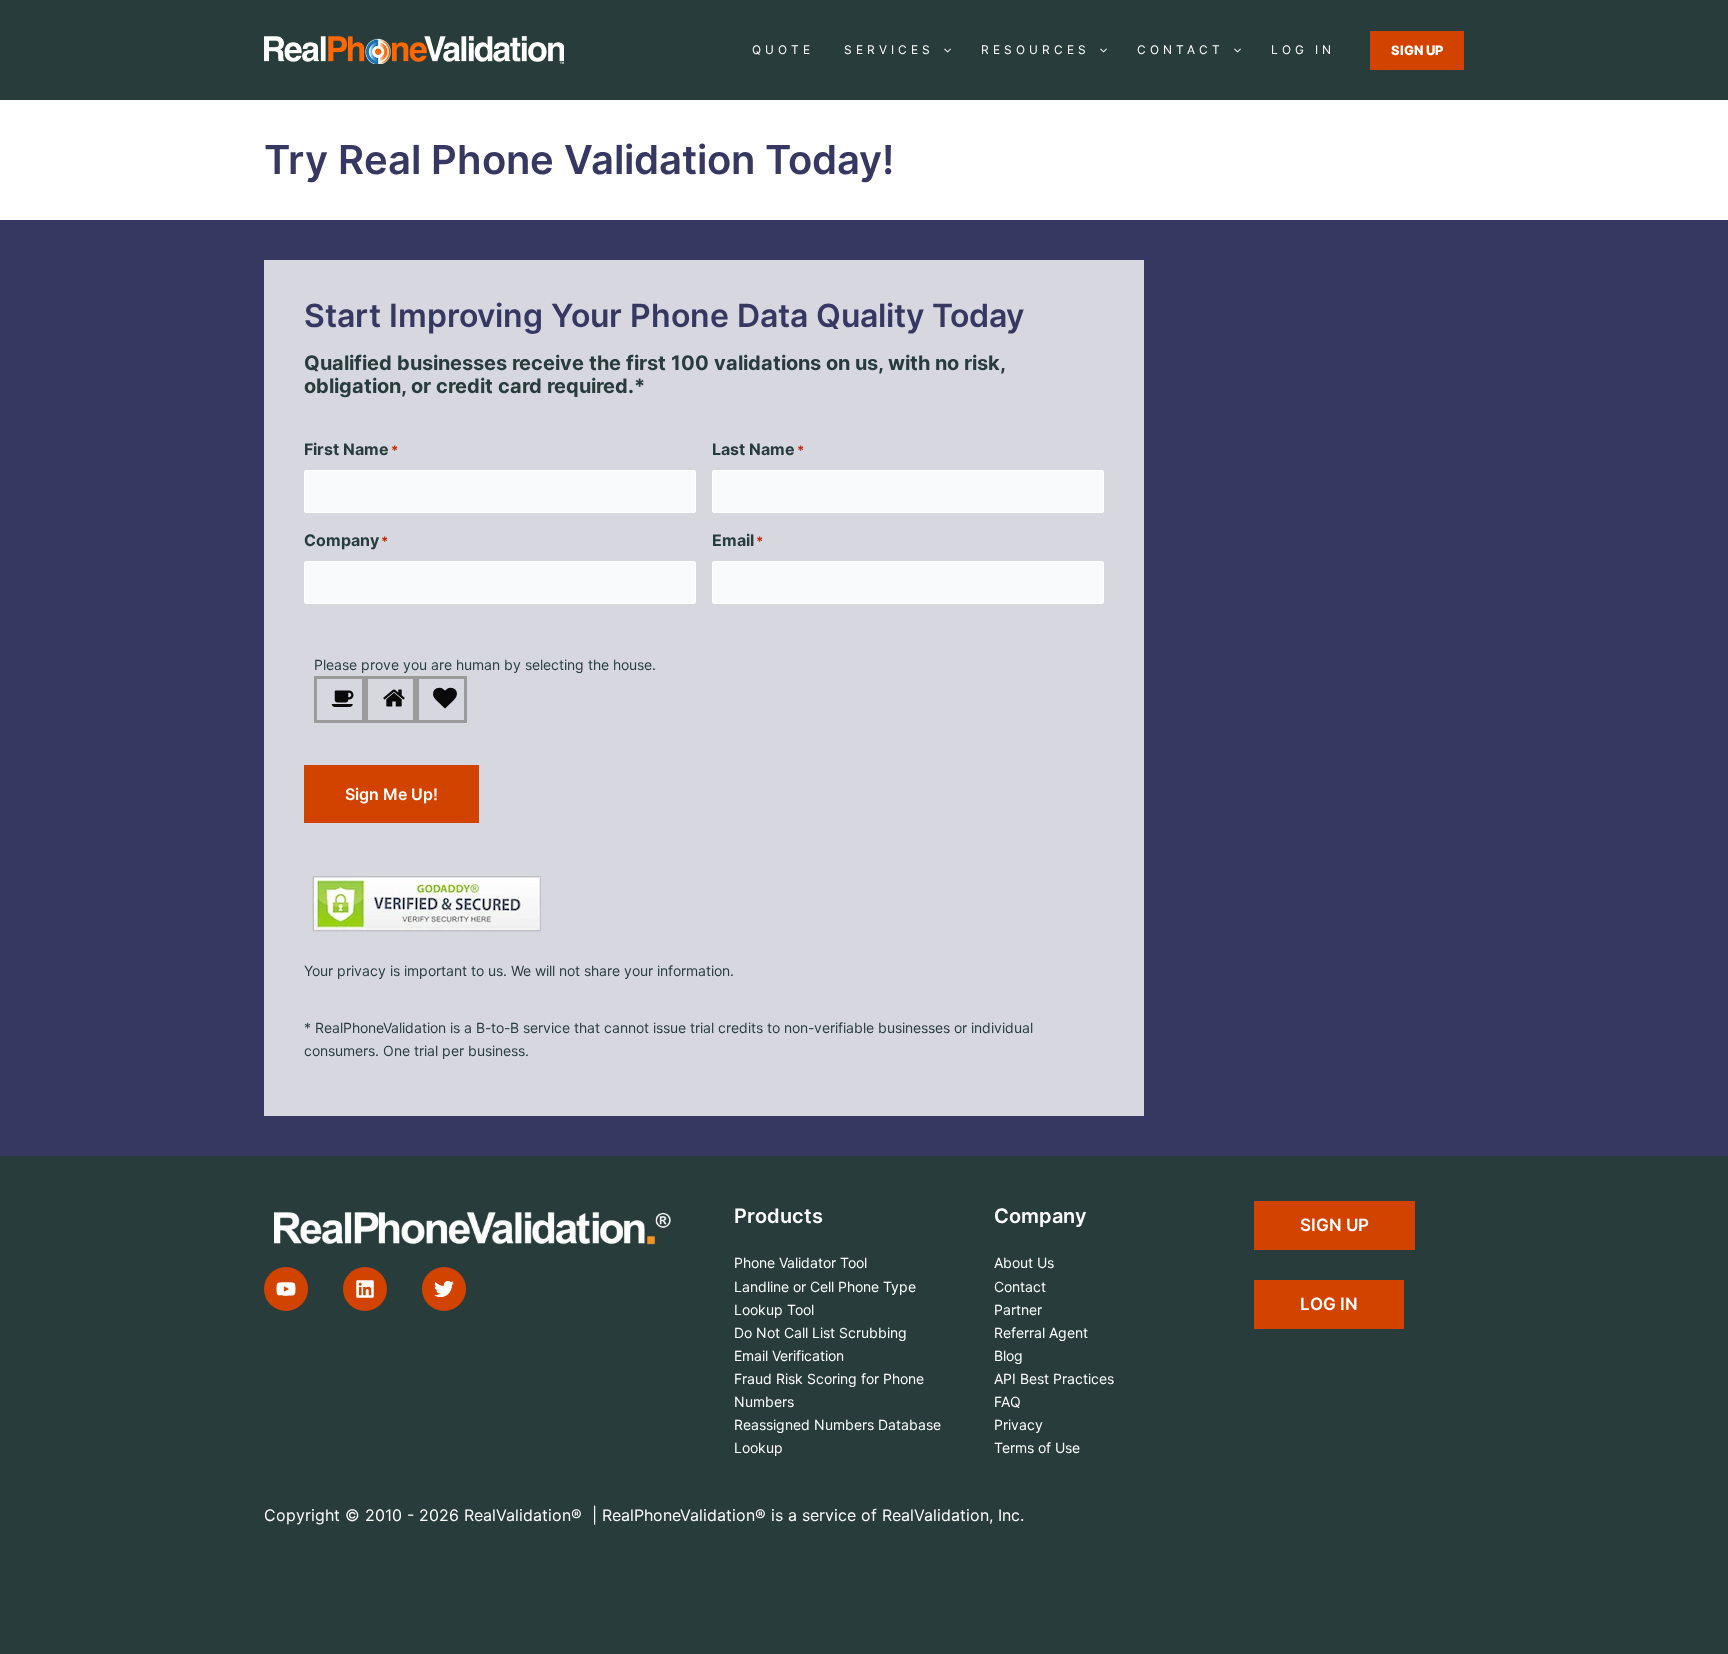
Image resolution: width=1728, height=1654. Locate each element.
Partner (1018, 1309)
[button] (942, 50)
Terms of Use (1037, 1447)
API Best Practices (1054, 1378)
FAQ (1007, 1401)
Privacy (1018, 1424)
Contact (1020, 1286)
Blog (1008, 1355)
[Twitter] (444, 1289)
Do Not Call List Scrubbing (820, 1332)
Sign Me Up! (391, 794)
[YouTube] (286, 1289)
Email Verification (789, 1355)
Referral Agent (1041, 1332)
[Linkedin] (365, 1289)
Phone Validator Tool (800, 1262)
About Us (1024, 1262)
